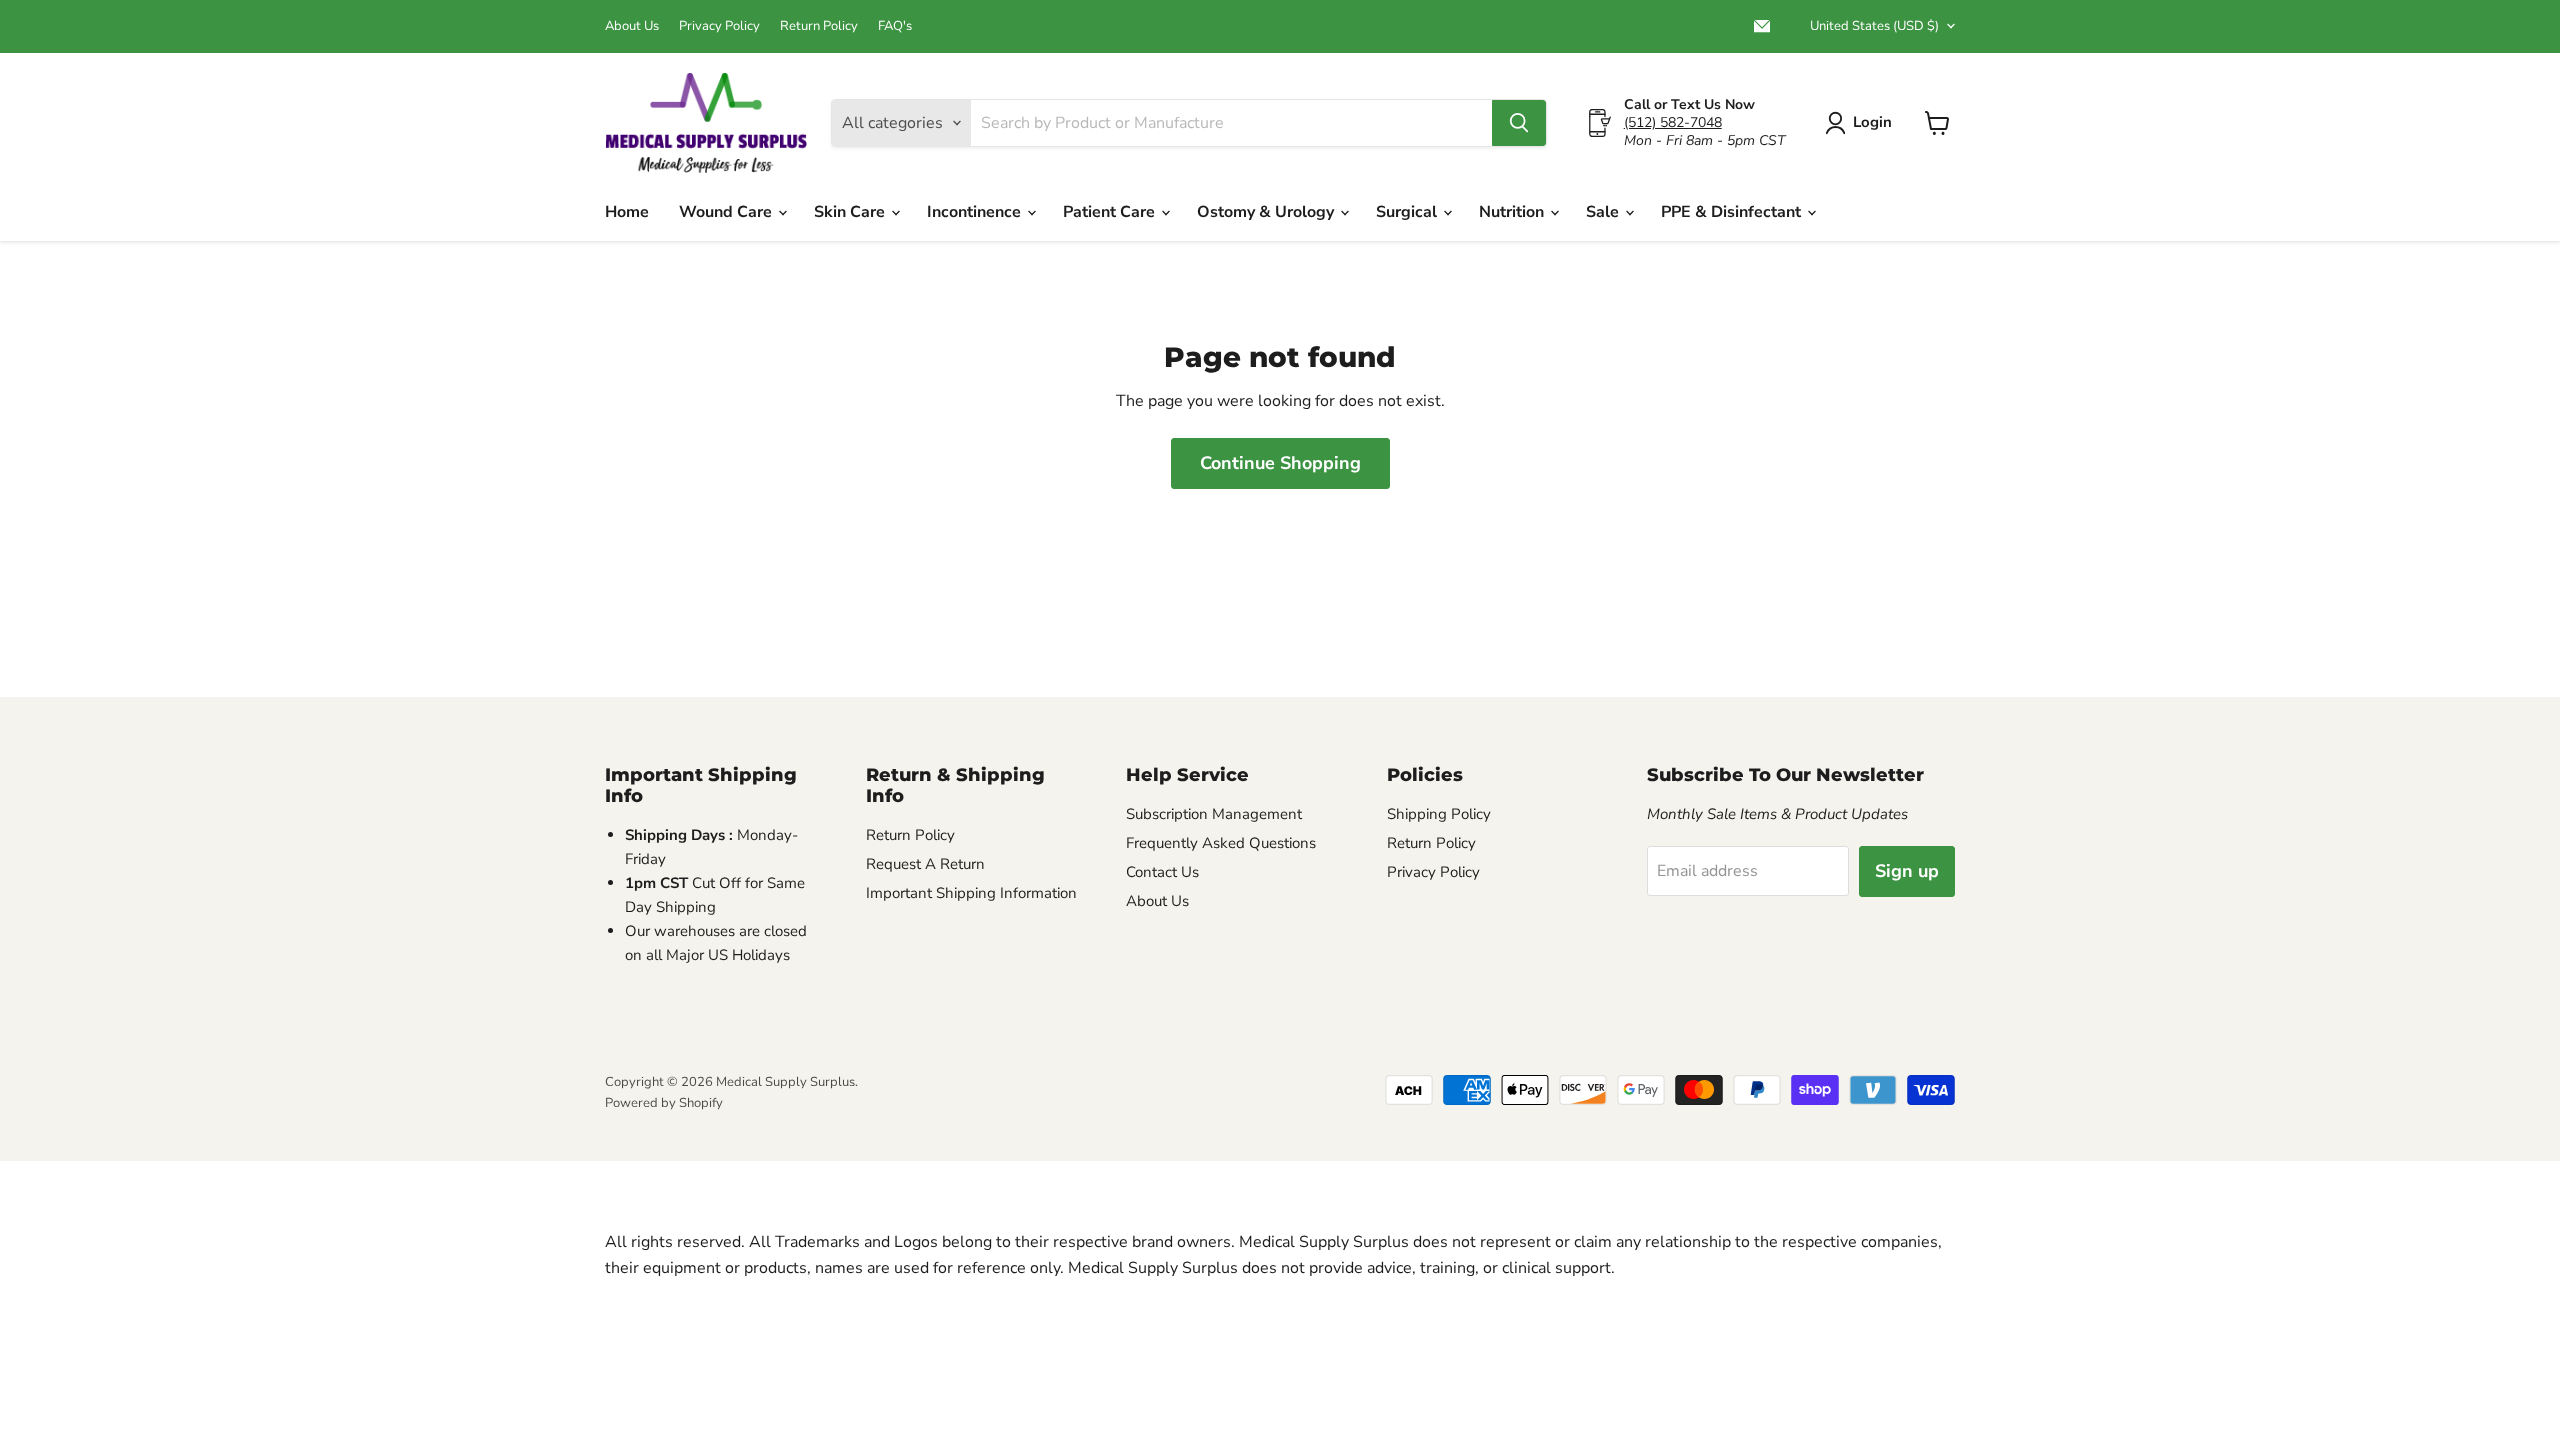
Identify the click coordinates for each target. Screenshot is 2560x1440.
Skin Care (851, 212)
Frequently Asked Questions (1221, 843)
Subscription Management (1214, 814)
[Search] (1519, 123)
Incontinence (976, 212)
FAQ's (895, 26)
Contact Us (1162, 872)
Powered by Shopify (664, 1103)
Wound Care (727, 212)
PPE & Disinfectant (1733, 212)
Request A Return (925, 864)
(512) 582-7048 (1673, 122)
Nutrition (1513, 212)
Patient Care (1111, 212)
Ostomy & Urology (1267, 212)
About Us (632, 26)
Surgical (1408, 212)
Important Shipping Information (971, 893)
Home (627, 212)
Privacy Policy (719, 26)
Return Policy (819, 26)
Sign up (1907, 871)
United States (1874, 26)
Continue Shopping (1280, 463)
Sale (1604, 212)
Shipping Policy (1439, 814)
